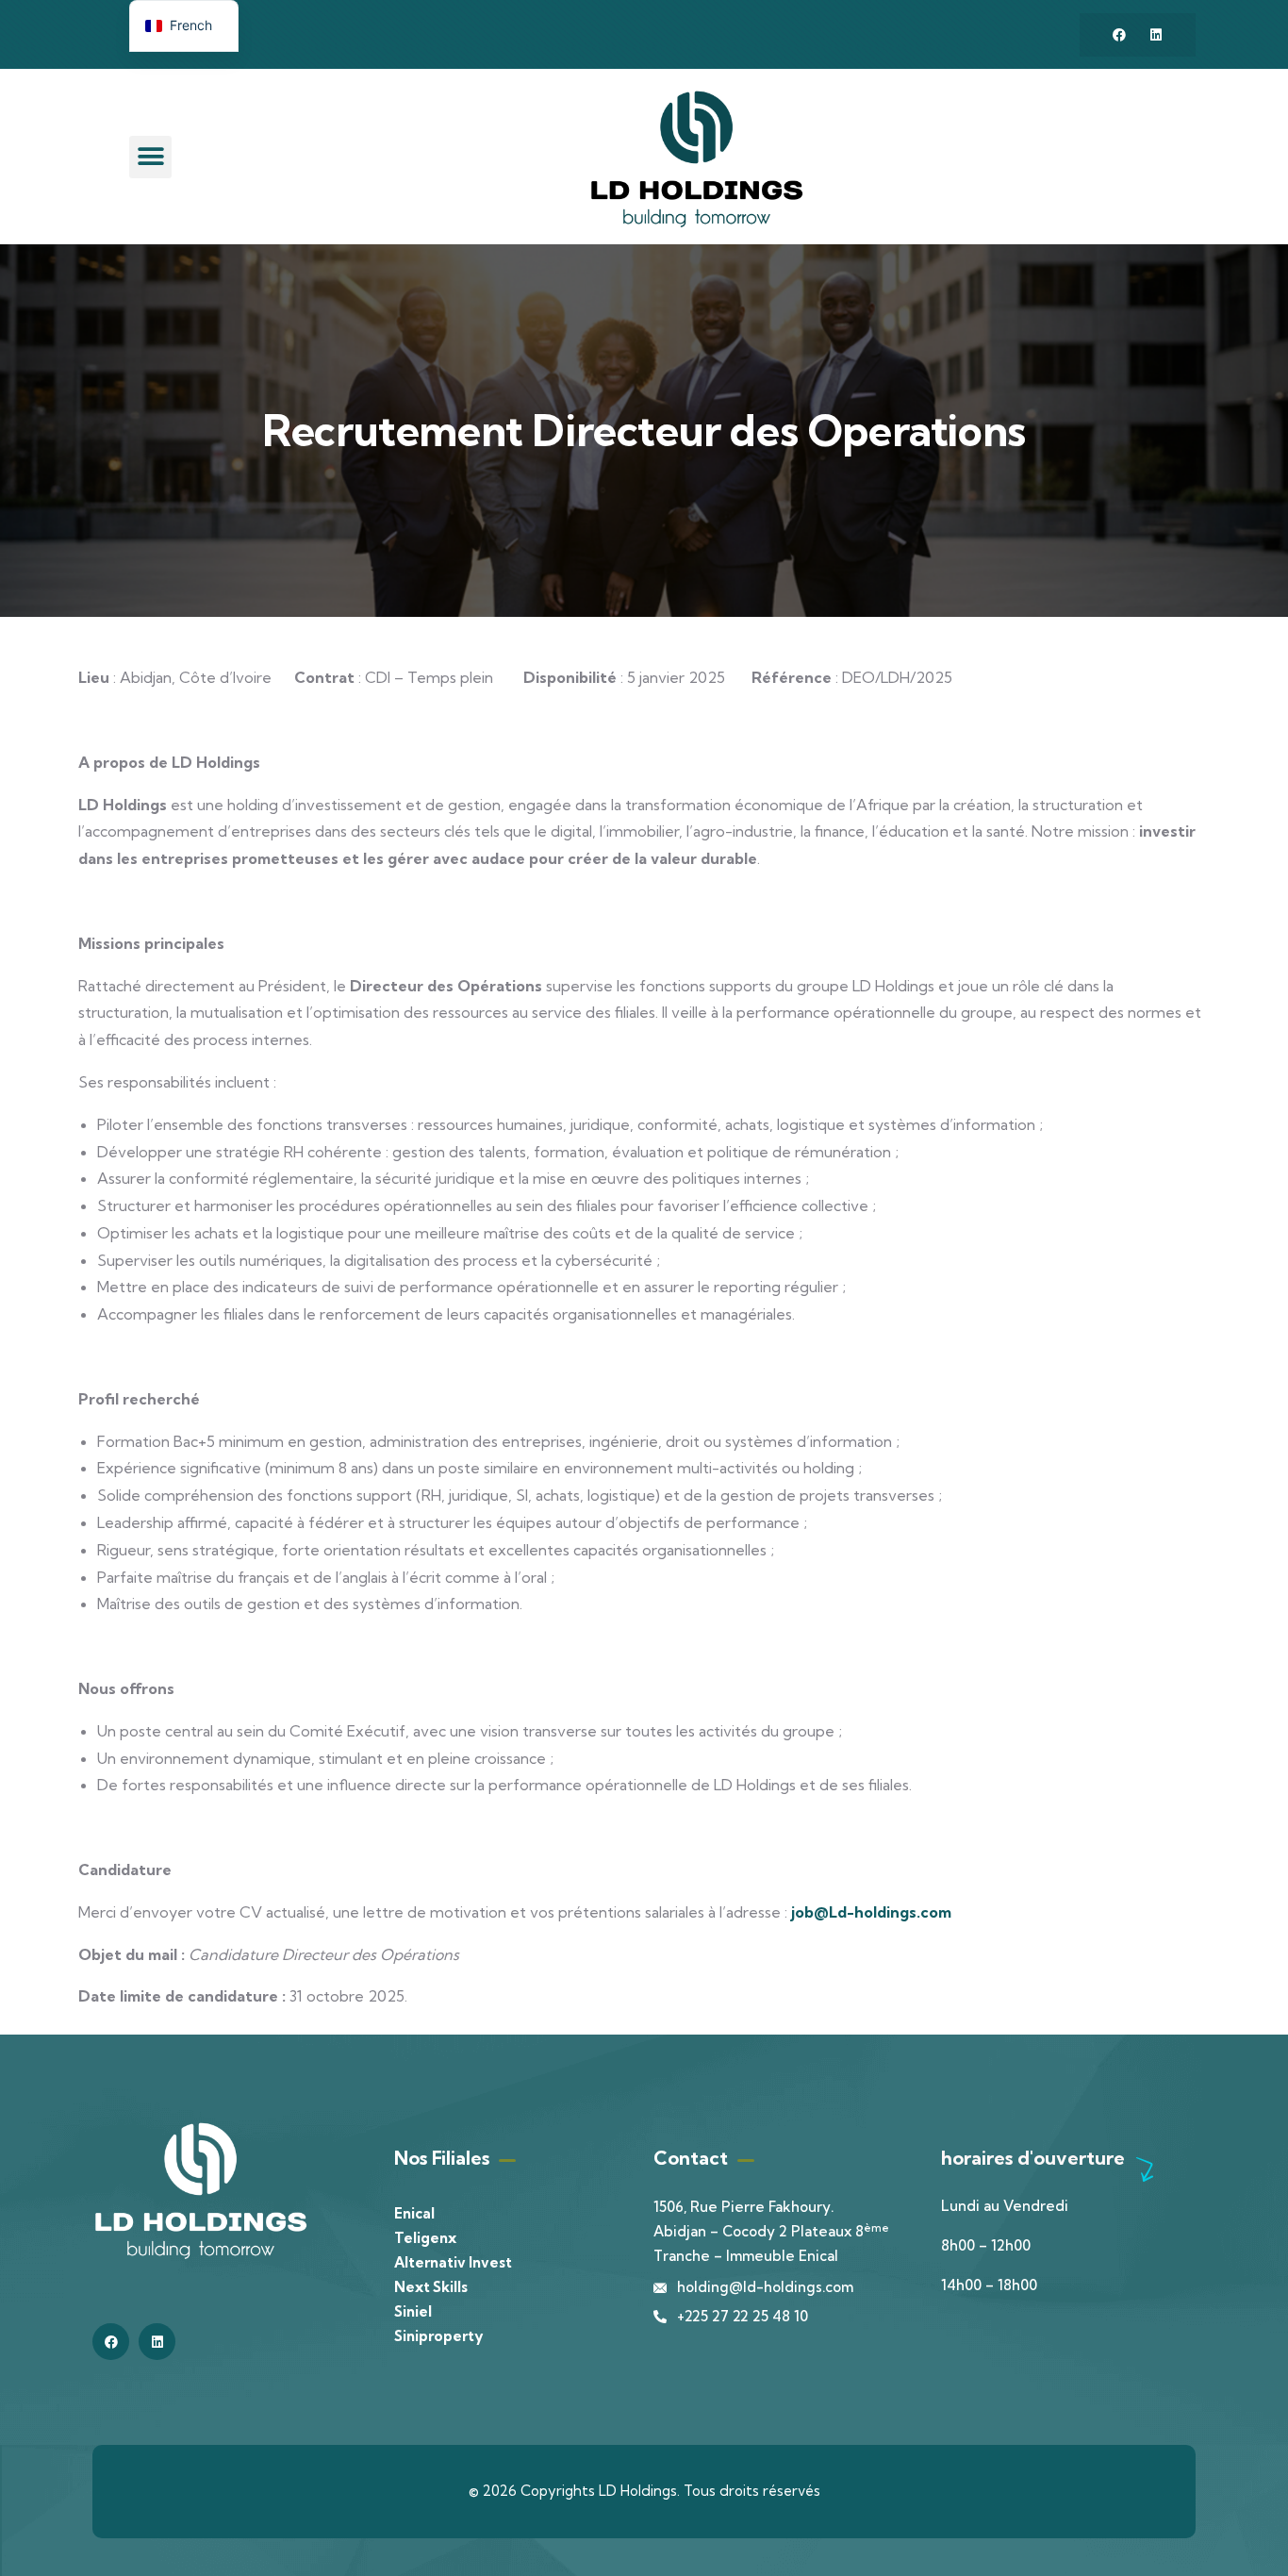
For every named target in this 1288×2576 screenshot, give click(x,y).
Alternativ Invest (453, 2262)
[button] (150, 157)
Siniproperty (438, 2336)
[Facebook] (1119, 35)
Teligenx (425, 2238)
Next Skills (431, 2287)
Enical (414, 2213)
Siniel (413, 2311)
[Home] (697, 159)
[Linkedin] (1156, 35)
